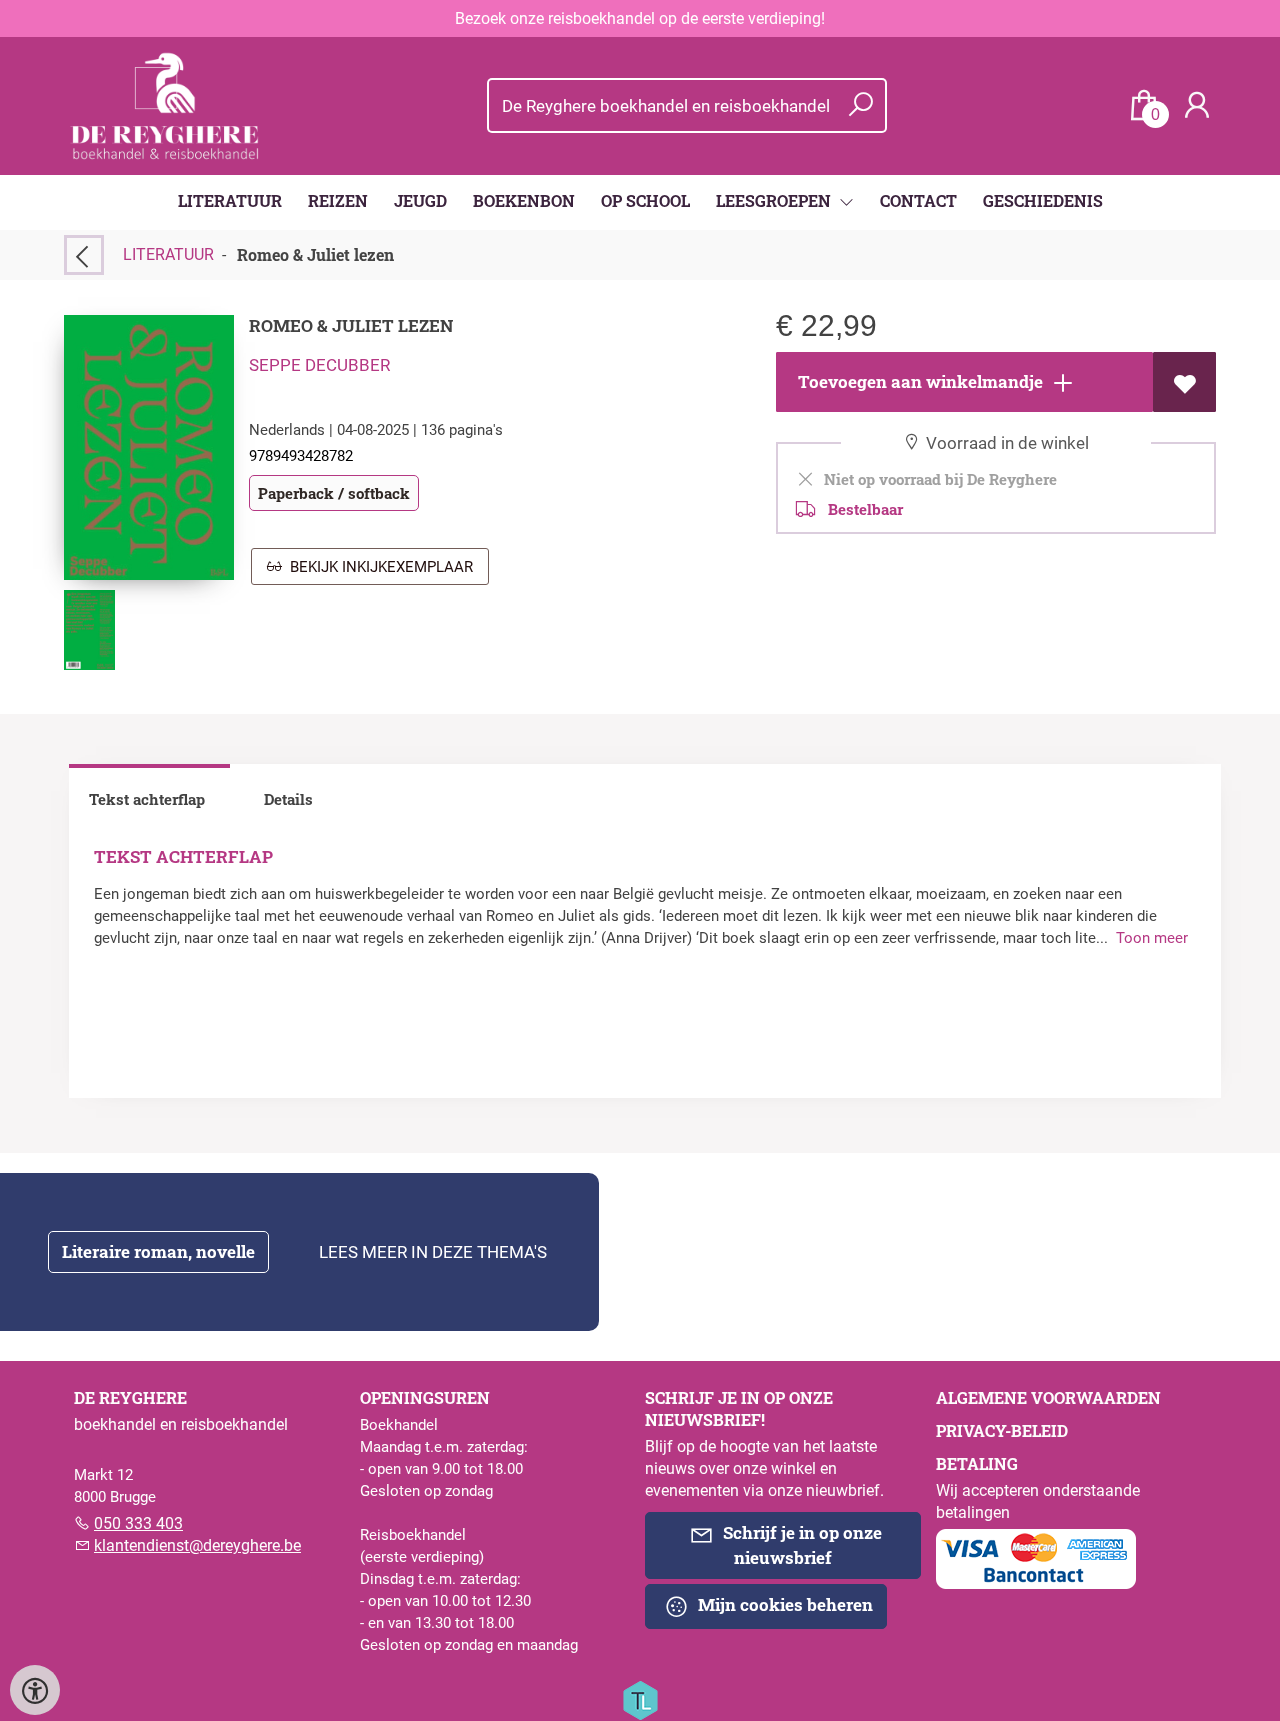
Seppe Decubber (319, 365)
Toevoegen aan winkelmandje (918, 381)
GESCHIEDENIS (1043, 200)
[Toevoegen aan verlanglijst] (1184, 382)
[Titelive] (640, 1699)
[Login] (1197, 105)
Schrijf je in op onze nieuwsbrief (800, 1545)
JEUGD (420, 200)
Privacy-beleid (1002, 1430)
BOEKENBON (524, 200)
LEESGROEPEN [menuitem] (775, 200)
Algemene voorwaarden (1048, 1397)
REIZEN (338, 200)
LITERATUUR (230, 200)
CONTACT (918, 200)
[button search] (860, 105)
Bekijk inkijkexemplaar (377, 567)
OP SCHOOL (645, 200)
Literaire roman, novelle (158, 1251)
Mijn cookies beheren (783, 1604)
